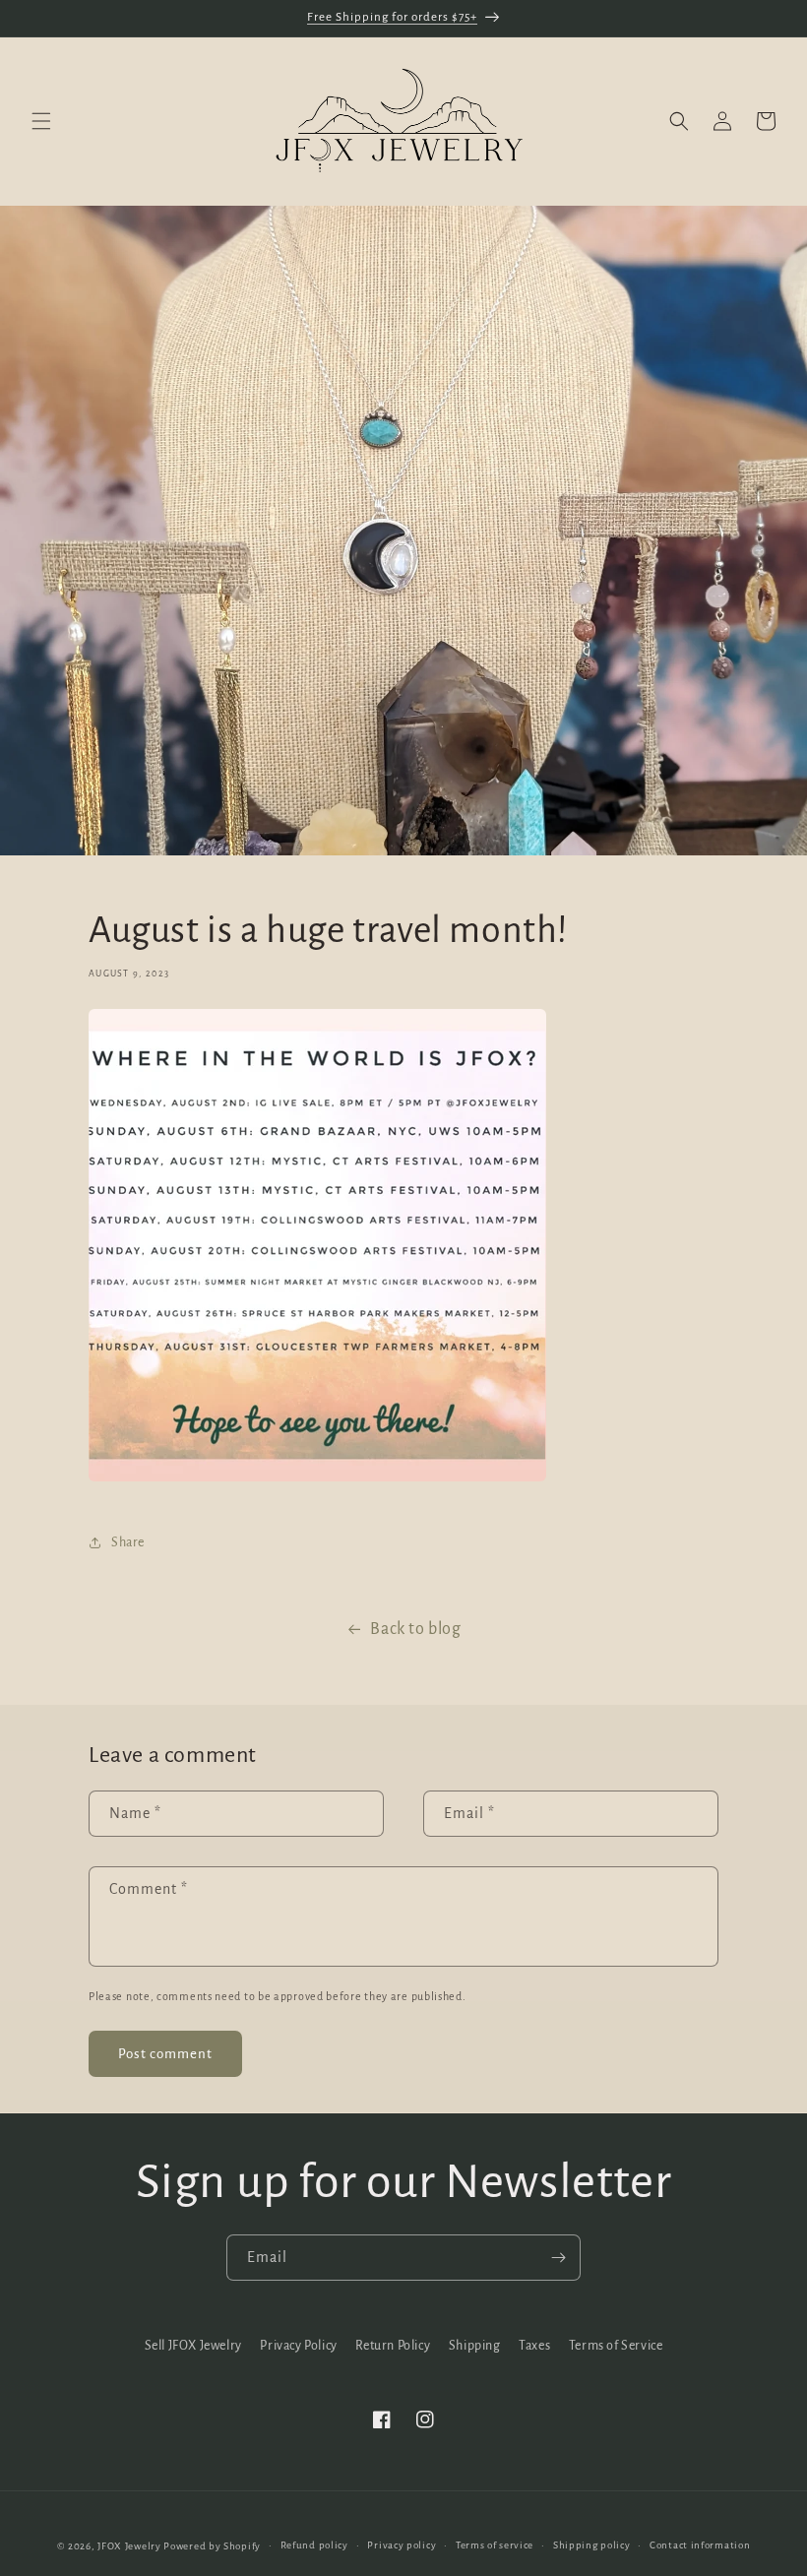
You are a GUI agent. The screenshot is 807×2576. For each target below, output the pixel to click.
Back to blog (415, 1629)
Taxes (534, 2346)
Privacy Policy (298, 2346)
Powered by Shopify (212, 2546)
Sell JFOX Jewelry (193, 2346)
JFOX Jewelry (129, 2546)
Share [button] (128, 1542)
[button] (41, 121)
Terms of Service (616, 2346)
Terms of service (495, 2545)
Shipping (475, 2346)
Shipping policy (592, 2545)
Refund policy (314, 2545)
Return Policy (393, 2346)
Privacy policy (402, 2545)
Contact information (700, 2545)
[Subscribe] (558, 2258)
